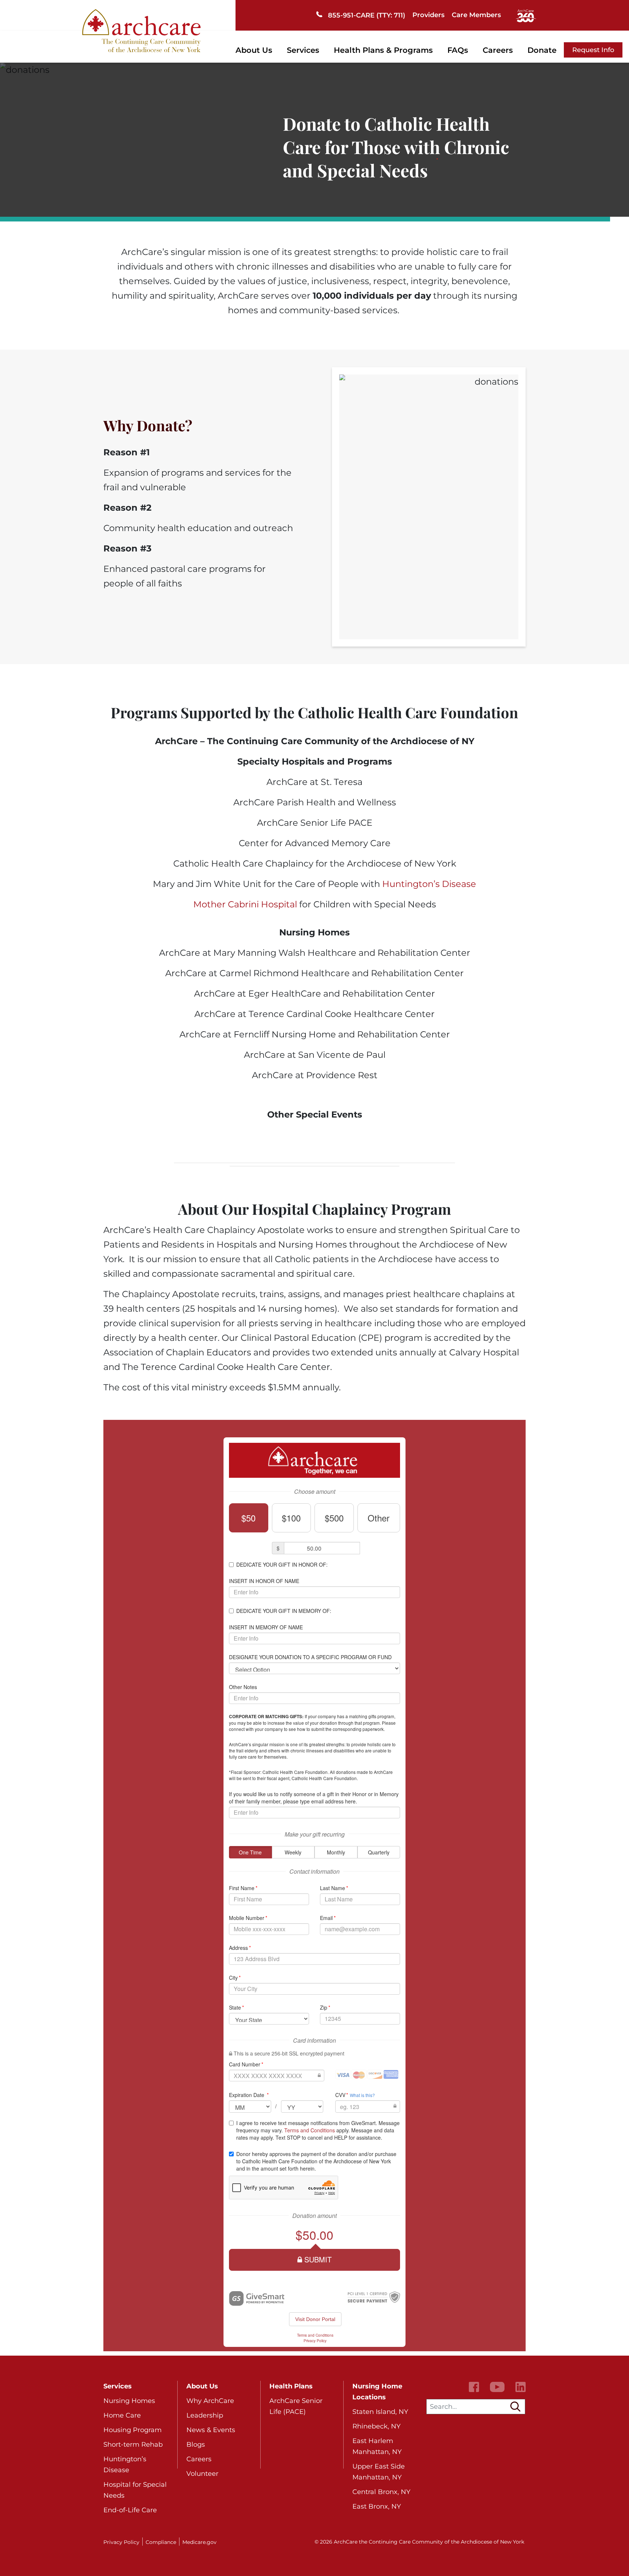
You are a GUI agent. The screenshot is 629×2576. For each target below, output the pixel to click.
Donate (542, 50)
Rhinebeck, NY (376, 2426)
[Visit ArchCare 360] (526, 15)
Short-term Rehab (133, 2445)
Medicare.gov (199, 2542)
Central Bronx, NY (381, 2492)
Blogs (196, 2445)
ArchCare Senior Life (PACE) (296, 2406)
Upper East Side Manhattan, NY (379, 2472)
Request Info (593, 50)
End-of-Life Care (130, 2510)
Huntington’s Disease (429, 884)
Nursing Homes (129, 2401)
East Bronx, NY (377, 2506)
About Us (254, 50)
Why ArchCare (210, 2401)
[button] (515, 2407)
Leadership (205, 2415)
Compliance (161, 2542)
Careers (498, 50)
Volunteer (202, 2474)
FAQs (458, 50)
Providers (428, 15)
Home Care (122, 2415)
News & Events (211, 2430)
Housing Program (132, 2430)
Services (303, 50)
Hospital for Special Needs (135, 2490)
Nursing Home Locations (377, 2392)
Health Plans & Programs (383, 50)
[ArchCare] (141, 30)
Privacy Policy (121, 2542)
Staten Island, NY (380, 2412)
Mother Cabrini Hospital (245, 904)
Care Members (476, 15)
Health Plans (291, 2386)
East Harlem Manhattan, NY (377, 2446)
